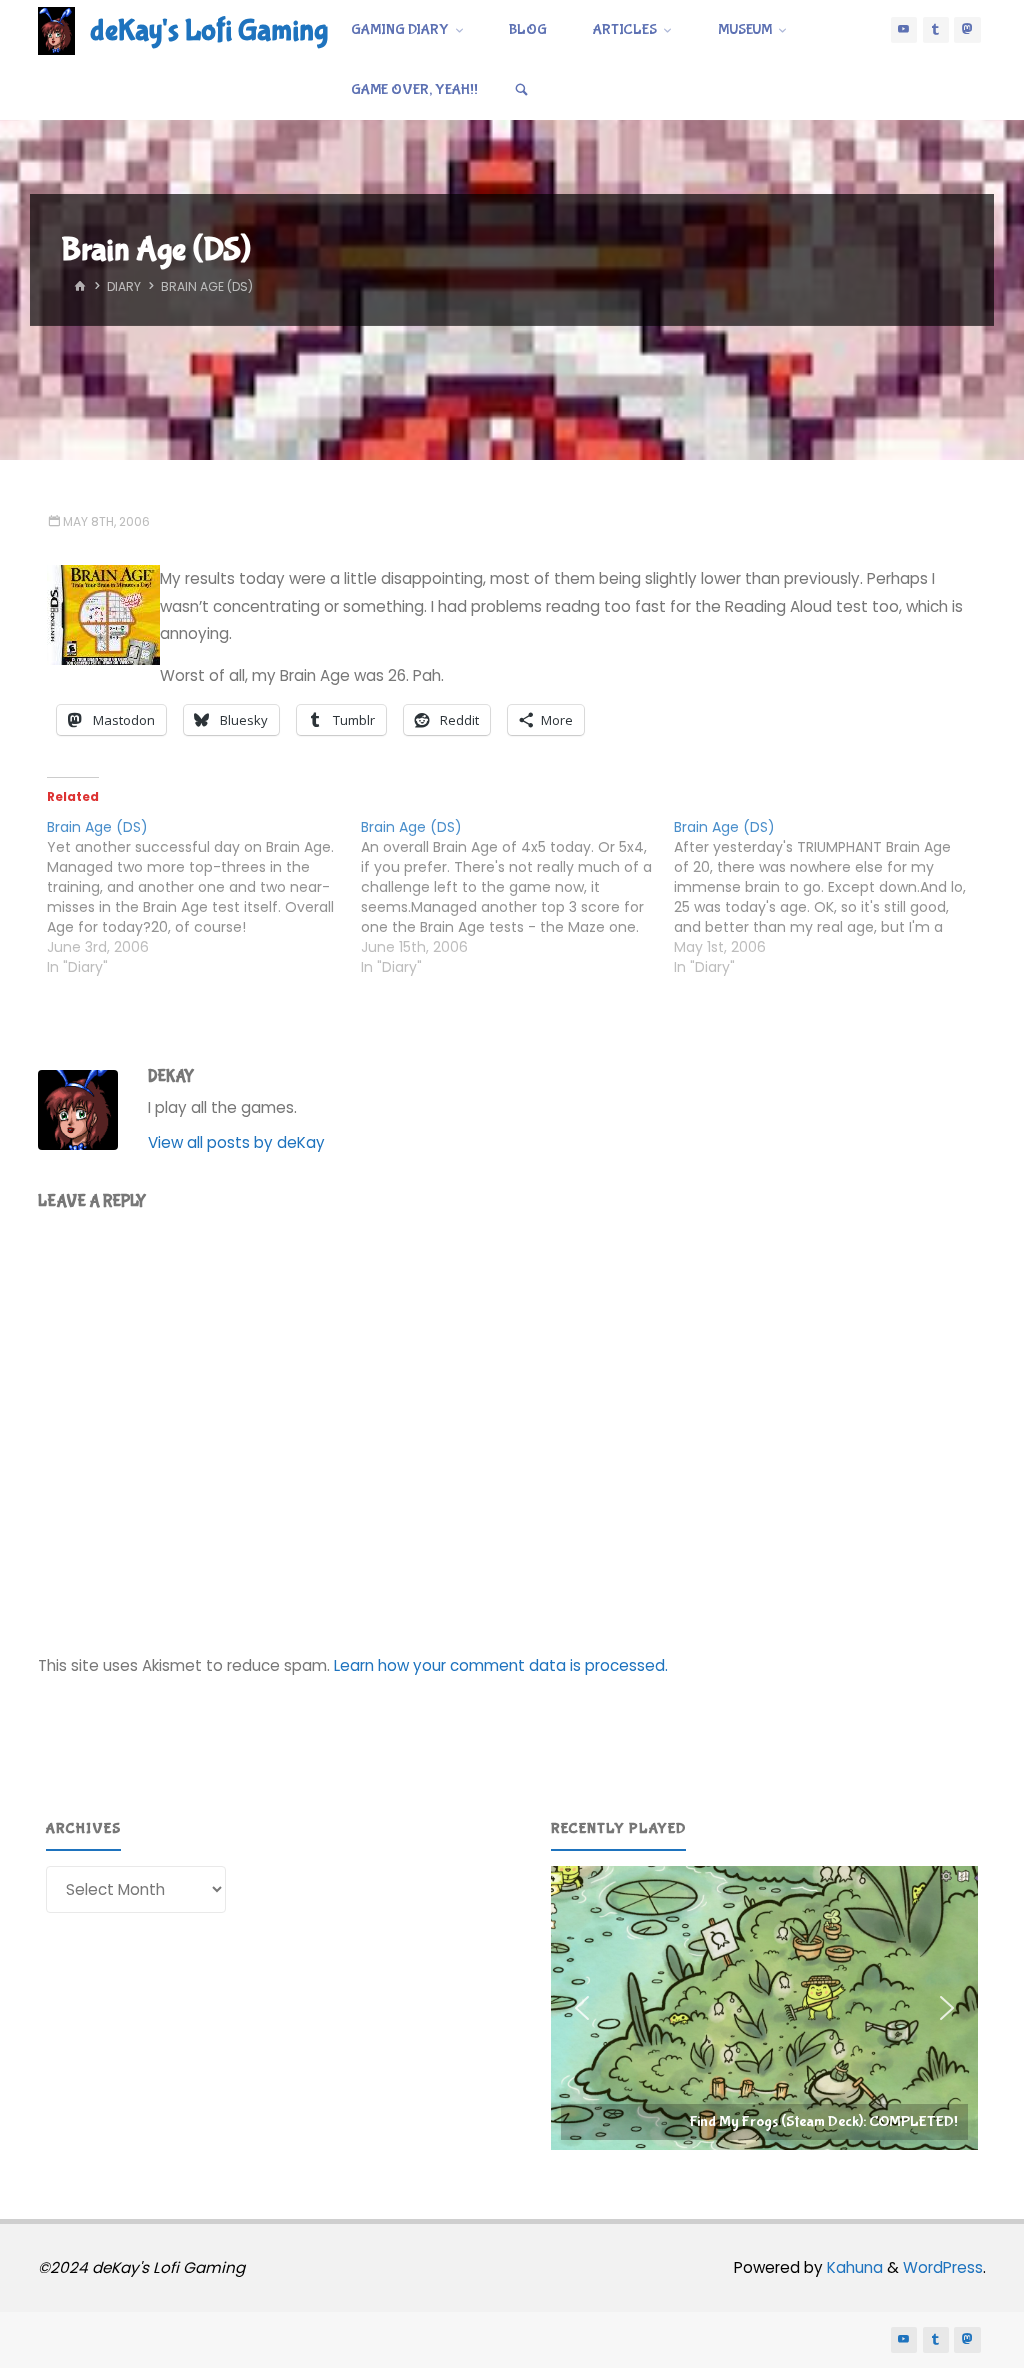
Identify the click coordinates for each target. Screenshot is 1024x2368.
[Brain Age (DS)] (203, 897)
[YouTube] (904, 30)
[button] (764, 2008)
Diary (124, 286)
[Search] (522, 90)
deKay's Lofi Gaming (209, 30)
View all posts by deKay (236, 1142)
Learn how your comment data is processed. (501, 1665)
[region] (764, 2008)
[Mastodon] (967, 30)
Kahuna (853, 2267)
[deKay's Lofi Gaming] (56, 29)
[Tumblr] (936, 30)
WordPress (943, 2267)
